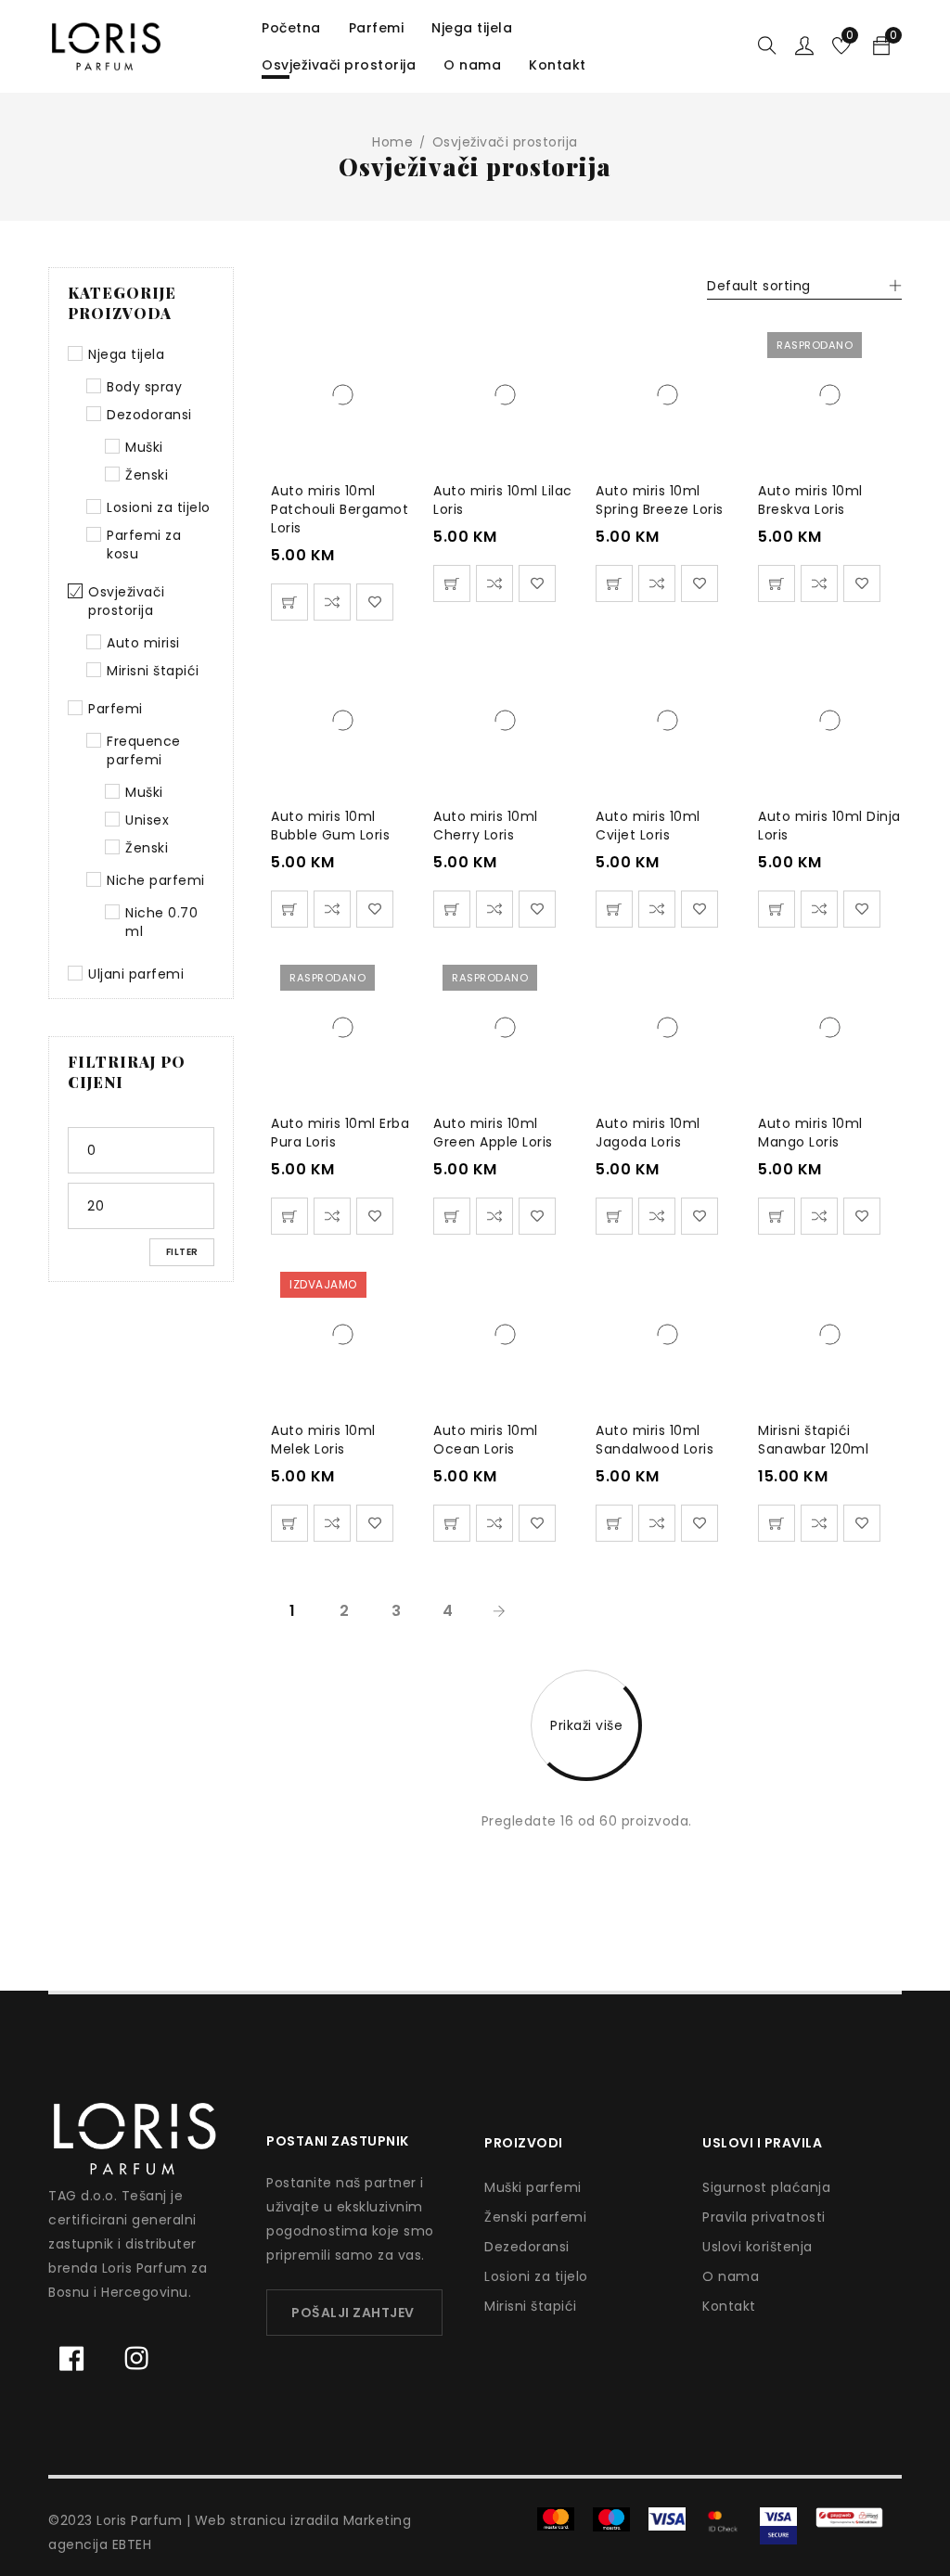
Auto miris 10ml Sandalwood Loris (655, 1440)
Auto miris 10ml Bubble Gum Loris (330, 826)
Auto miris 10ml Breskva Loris (810, 500)
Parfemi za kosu (144, 545)
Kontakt (729, 2306)
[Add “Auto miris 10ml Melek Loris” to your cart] (289, 1523)
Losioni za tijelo (159, 507)
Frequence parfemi (144, 750)
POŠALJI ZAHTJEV (353, 2313)
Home (392, 142)
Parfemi (116, 709)
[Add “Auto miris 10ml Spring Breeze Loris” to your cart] (614, 583)
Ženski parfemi (535, 2217)
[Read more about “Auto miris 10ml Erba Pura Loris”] (289, 1216)
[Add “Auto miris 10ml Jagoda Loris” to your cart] (614, 1216)
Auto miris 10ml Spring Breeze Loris (660, 500)
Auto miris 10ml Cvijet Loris (648, 826)
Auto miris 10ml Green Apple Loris (493, 1133)
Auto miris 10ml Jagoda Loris (648, 1133)
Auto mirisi (143, 643)
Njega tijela (126, 354)
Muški (144, 447)
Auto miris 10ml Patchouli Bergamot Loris (340, 509)
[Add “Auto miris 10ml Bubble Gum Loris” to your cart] (289, 909)
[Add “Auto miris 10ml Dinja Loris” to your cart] (777, 909)
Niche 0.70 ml (161, 922)
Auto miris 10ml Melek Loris (323, 1440)
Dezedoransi (527, 2247)
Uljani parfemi (136, 974)
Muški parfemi (533, 2187)
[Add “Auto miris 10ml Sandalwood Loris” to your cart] (614, 1523)
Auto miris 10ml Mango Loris (810, 1133)
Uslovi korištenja (757, 2247)
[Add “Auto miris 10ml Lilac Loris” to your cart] (452, 583)
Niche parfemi (156, 880)
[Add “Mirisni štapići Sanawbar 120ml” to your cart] (777, 1523)
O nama (731, 2276)
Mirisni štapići (153, 671)
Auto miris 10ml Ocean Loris (486, 1440)
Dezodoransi (149, 415)
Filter (182, 1252)
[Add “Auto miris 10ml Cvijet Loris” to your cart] (614, 909)
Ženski (147, 475)
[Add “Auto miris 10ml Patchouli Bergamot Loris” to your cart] (289, 602)
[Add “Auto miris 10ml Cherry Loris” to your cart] (452, 909)
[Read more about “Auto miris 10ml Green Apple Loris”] (452, 1216)
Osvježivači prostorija (127, 601)
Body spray (144, 387)
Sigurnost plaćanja (766, 2187)
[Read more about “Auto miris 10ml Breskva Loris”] (777, 583)
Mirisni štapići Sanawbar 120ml (813, 1440)
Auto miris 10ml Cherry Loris (486, 826)
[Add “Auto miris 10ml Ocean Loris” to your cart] (452, 1523)
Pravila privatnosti (764, 2217)
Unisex (147, 820)
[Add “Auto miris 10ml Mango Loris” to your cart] (777, 1216)
